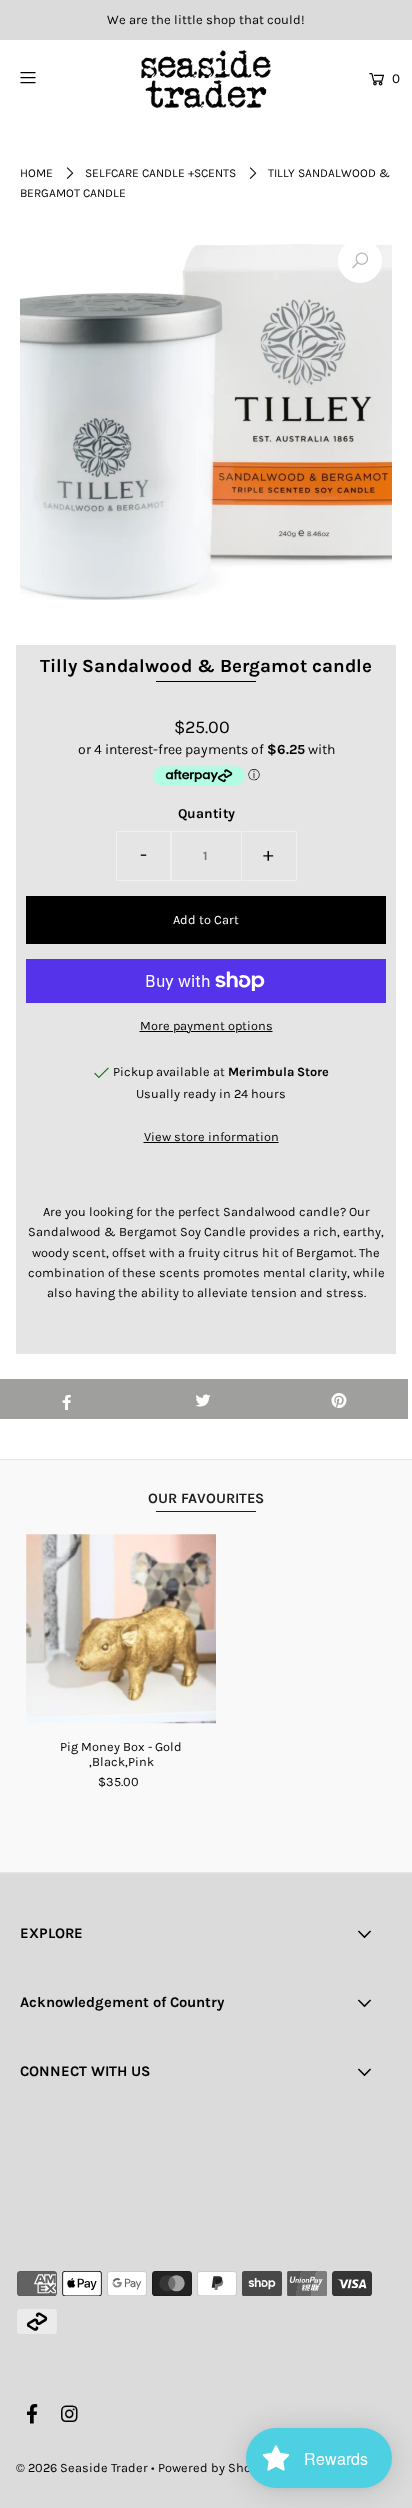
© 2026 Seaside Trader (82, 2467)
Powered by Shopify (215, 2467)
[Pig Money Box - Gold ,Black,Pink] (121, 1629)
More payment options (206, 1025)
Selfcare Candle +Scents (160, 173)
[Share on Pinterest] (339, 1399)
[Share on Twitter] (202, 1399)
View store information (211, 1136)
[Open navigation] (54, 77)
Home (36, 173)
